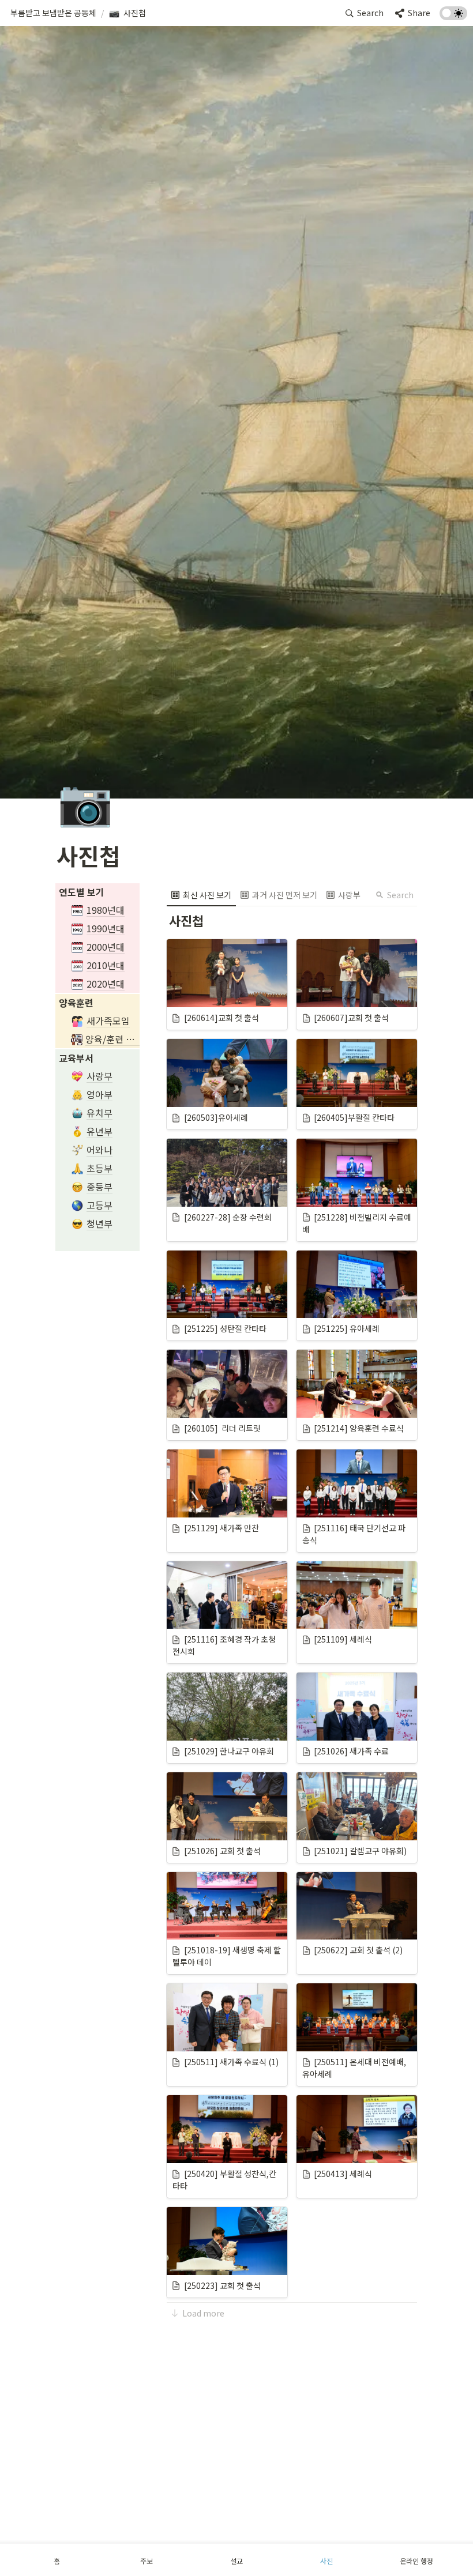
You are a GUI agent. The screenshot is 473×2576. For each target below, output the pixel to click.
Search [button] (400, 895)
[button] (53, 13)
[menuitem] (201, 895)
